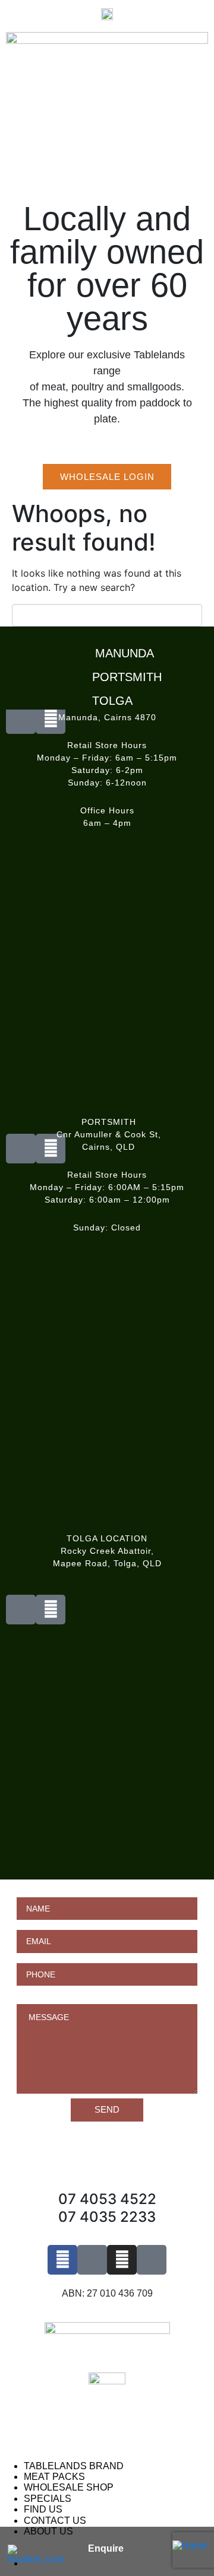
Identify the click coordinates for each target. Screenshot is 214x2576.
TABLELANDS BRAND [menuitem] (74, 2466)
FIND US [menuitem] (43, 2509)
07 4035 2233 (107, 2217)
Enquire (106, 2548)
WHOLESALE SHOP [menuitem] (69, 2487)
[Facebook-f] (62, 2260)
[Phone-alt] (21, 1610)
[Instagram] (122, 2260)
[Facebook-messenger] (92, 2260)
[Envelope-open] (51, 1610)
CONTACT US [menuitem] (55, 2521)
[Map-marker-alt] (152, 2260)
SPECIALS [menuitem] (48, 2499)
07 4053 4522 (107, 2199)
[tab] (110, 650)
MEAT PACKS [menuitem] (54, 2477)
